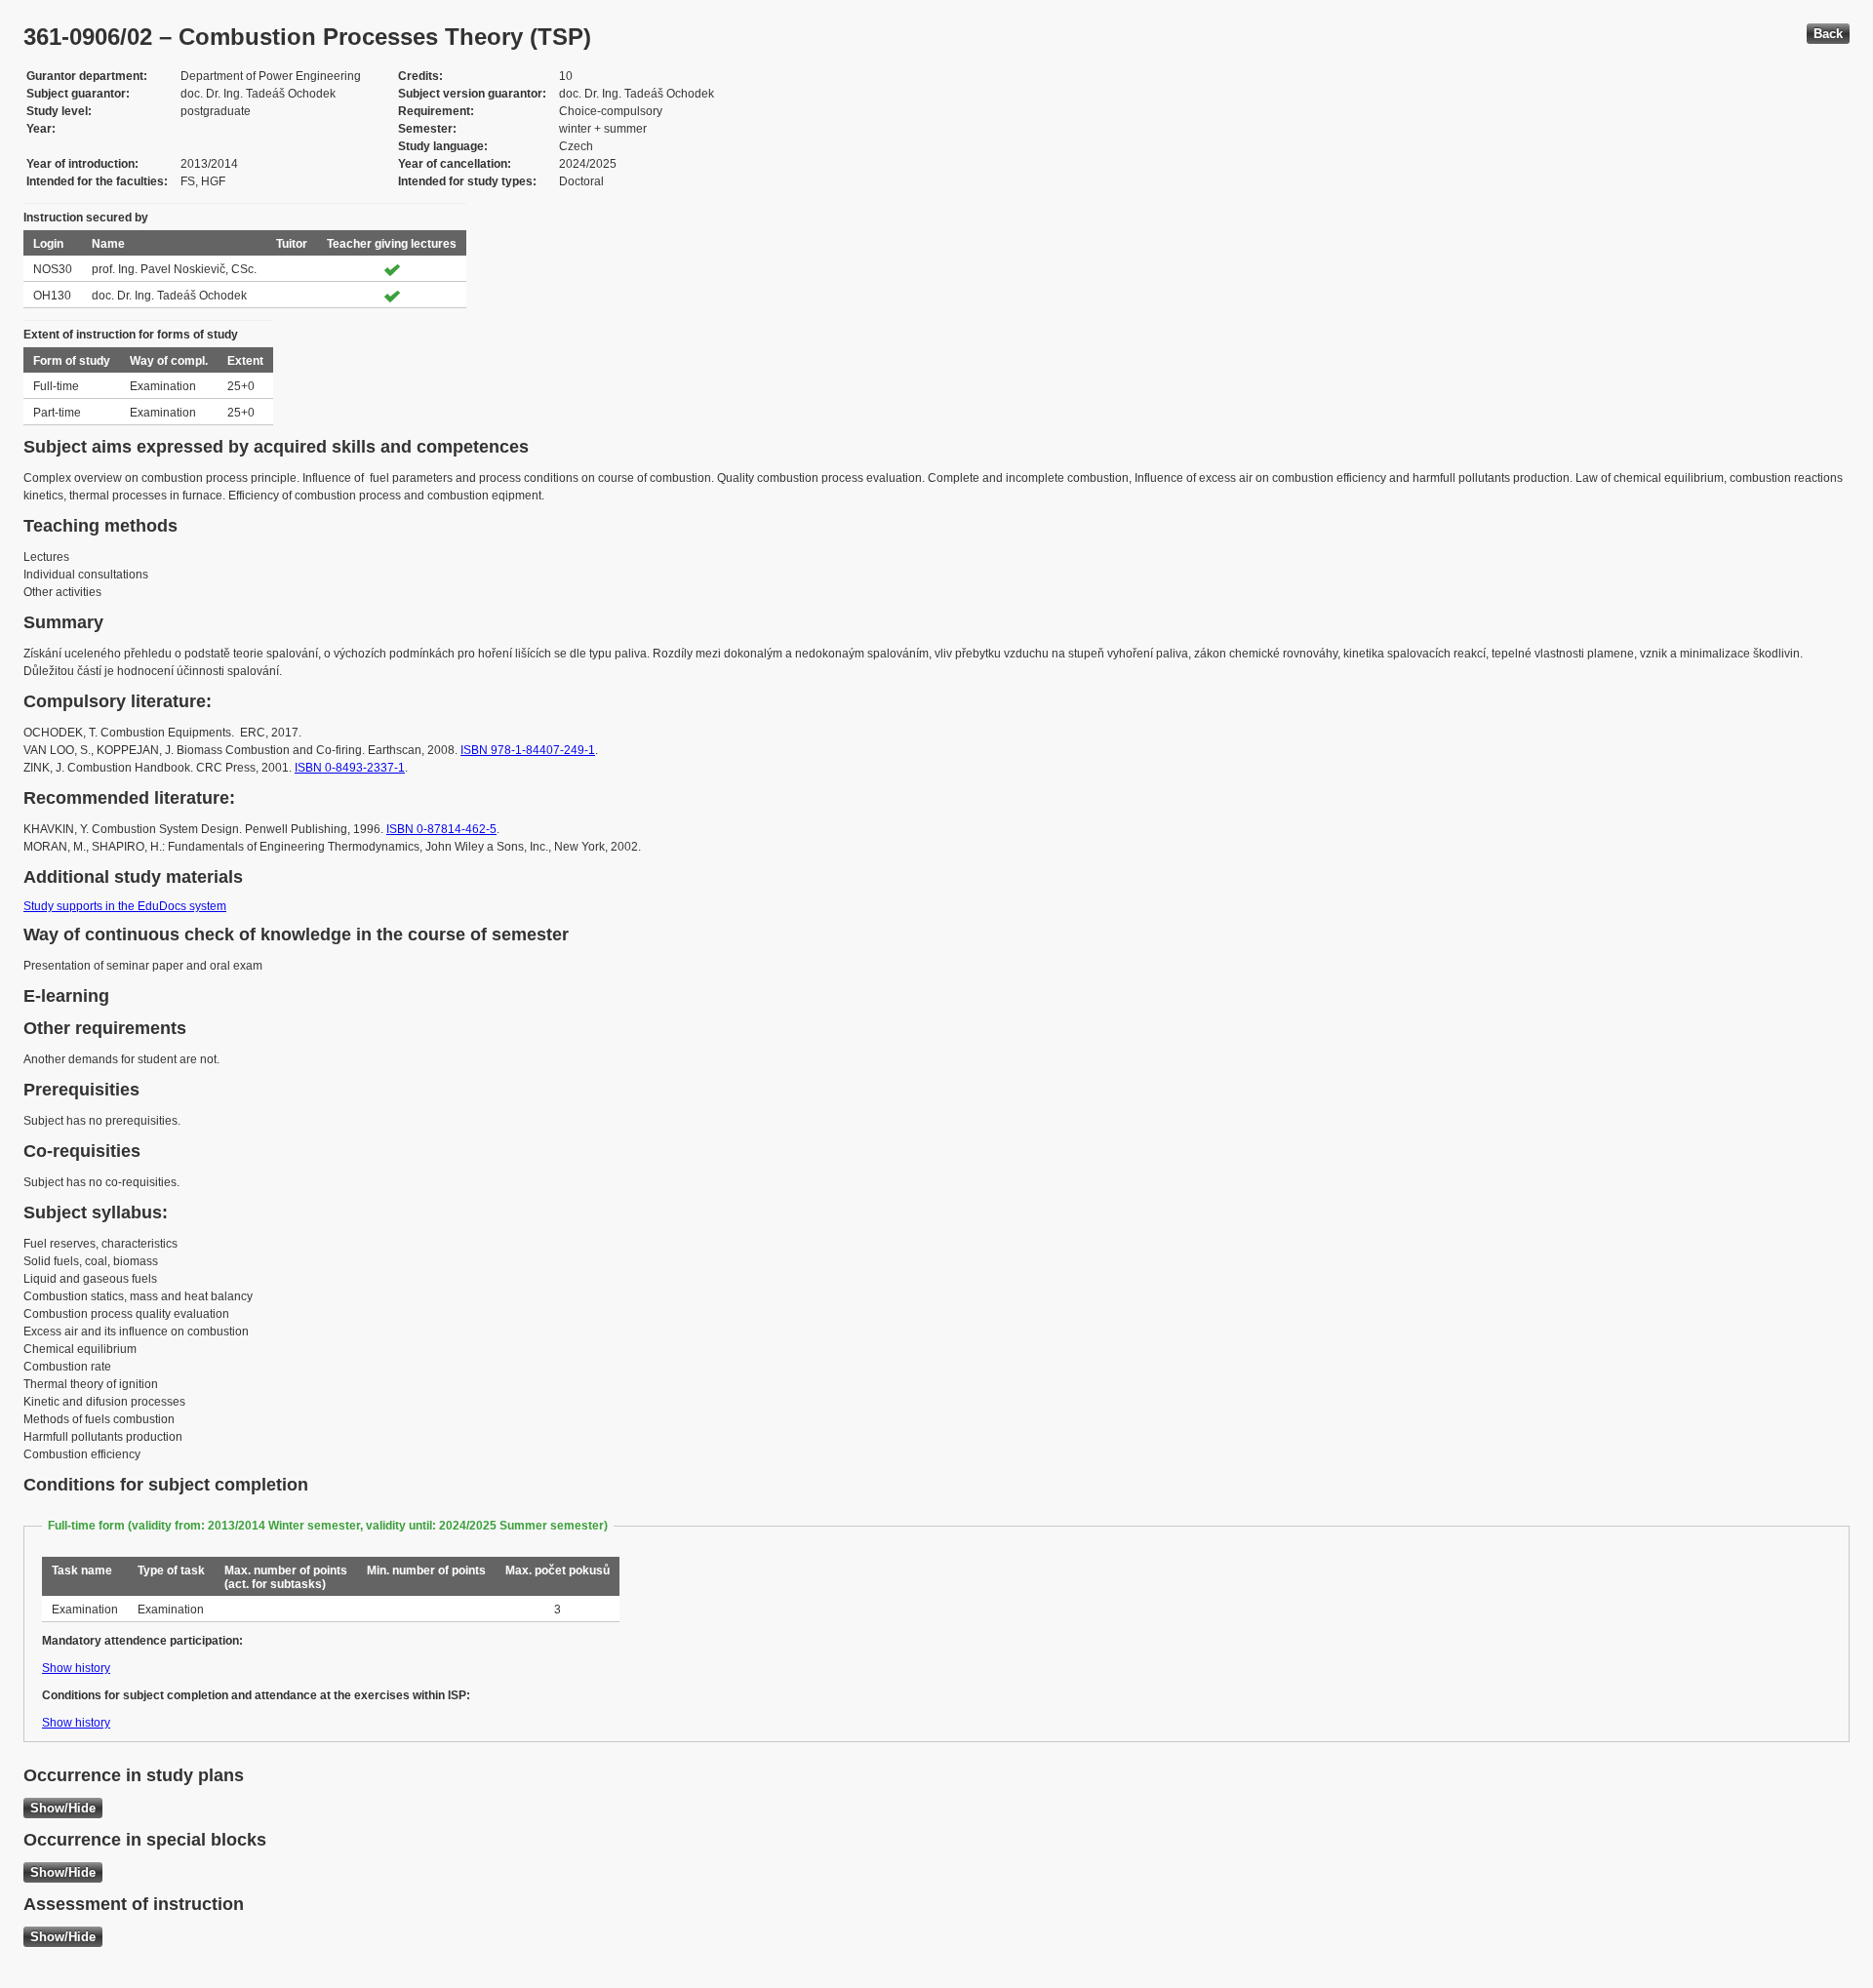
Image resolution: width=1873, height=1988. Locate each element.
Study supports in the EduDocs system (125, 906)
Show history (76, 1668)
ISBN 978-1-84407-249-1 (528, 750)
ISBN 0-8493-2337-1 (350, 768)
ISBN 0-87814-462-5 (441, 829)
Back (1828, 34)
